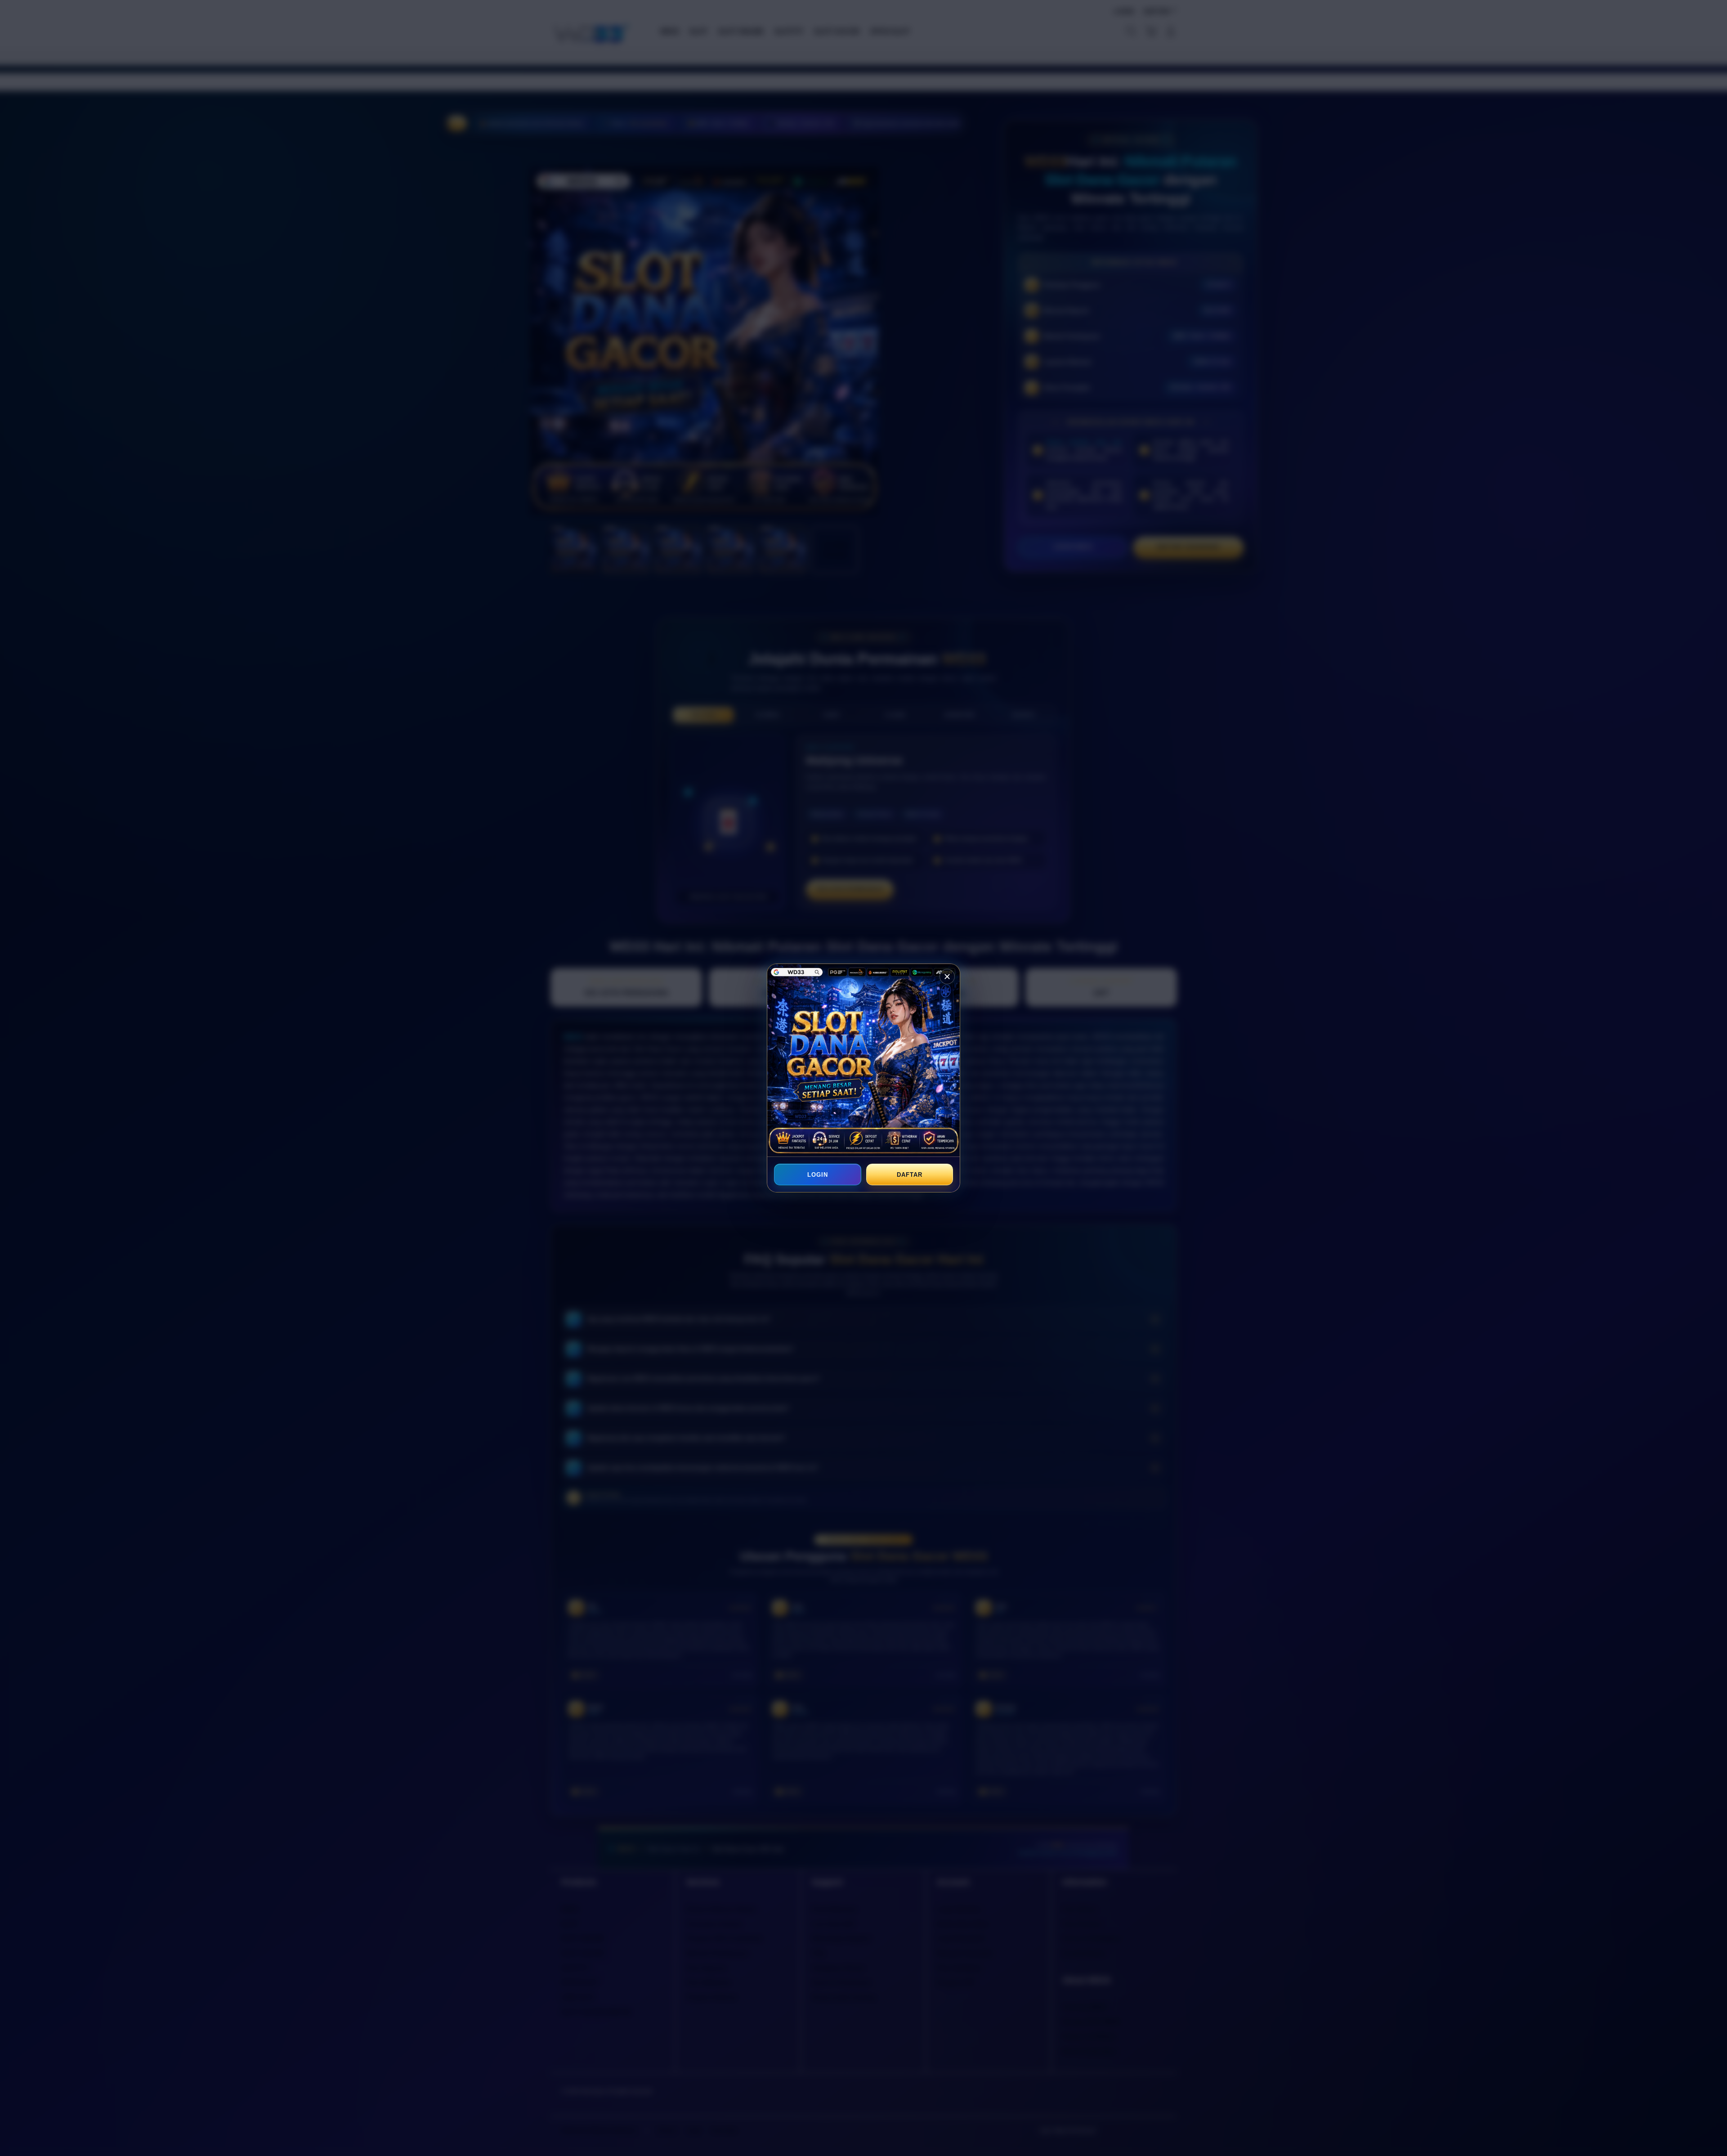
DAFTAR (909, 1175)
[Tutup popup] (947, 977)
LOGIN (818, 1175)
